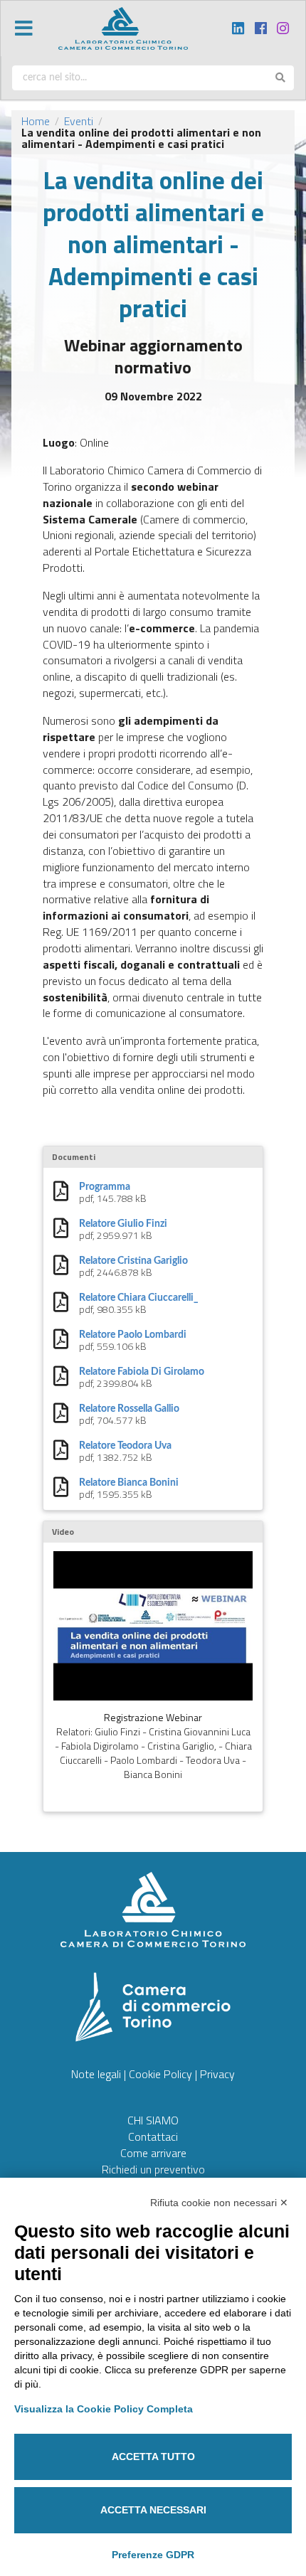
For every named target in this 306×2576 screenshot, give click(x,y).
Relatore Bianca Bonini (129, 1483)
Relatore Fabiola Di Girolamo (142, 1372)
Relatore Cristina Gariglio (133, 1261)
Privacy (217, 2074)
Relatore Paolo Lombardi (133, 1335)
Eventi (79, 121)
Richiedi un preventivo (153, 2169)
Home (36, 121)
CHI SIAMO (153, 2120)
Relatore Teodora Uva (125, 1446)
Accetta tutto (153, 2457)
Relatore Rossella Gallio (129, 1409)
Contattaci (153, 2136)
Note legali (96, 2074)
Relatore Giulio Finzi (123, 1224)
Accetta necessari (153, 2510)
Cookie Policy (160, 2074)
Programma (105, 1187)
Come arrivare (153, 2153)
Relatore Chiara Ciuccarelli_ (139, 1298)
